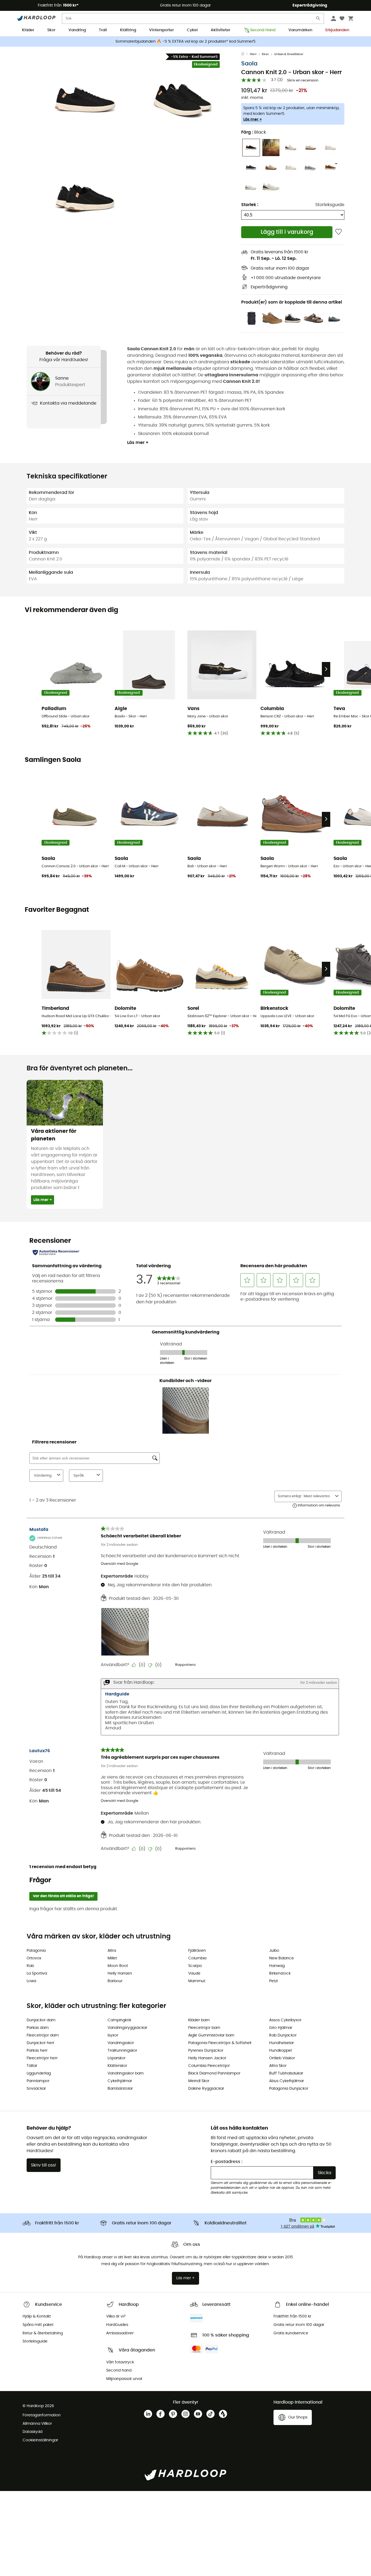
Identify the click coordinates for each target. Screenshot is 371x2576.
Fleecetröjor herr (42, 2058)
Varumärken (300, 30)
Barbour (115, 1981)
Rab (30, 1966)
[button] (85, 100)
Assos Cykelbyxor (285, 2020)
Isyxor (113, 2035)
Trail (103, 30)
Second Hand (263, 30)
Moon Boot (118, 1966)
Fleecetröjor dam (43, 2035)
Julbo (274, 1951)
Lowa (31, 1981)
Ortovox (34, 1958)
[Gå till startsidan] (246, 54)
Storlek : (250, 205)
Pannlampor (38, 2081)
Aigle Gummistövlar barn (211, 2035)
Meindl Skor (199, 2081)
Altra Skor (278, 2066)
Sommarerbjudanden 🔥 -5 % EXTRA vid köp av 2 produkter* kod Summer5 (185, 42)
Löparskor (117, 2058)
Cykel (192, 30)
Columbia (197, 1958)
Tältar (32, 2066)
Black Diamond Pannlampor (214, 2073)
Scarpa (195, 1966)
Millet (112, 1958)
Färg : (254, 132)
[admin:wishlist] (339, 232)
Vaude (194, 1973)
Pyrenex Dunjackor (206, 2051)
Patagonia (36, 1951)
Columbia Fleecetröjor (209, 2066)
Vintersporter (161, 30)
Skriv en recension (303, 81)
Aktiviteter (221, 30)
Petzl (273, 1981)
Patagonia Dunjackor (289, 2089)
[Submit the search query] (318, 19)
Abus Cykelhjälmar (287, 2081)
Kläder (28, 30)
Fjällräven (197, 1951)
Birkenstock (280, 1973)
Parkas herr (37, 2051)
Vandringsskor (121, 2043)
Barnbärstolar (120, 2089)
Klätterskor (117, 2066)
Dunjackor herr (40, 2043)
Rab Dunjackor (283, 2035)
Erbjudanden (337, 30)
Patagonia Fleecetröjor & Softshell (220, 2043)
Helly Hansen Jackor (207, 2058)
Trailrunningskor (122, 2051)
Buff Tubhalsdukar (286, 2073)
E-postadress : (227, 2162)
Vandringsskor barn (126, 2073)
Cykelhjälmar (120, 2081)
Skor (51, 30)
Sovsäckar (36, 2089)
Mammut (197, 1981)
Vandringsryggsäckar (127, 2028)
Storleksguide (330, 205)
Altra (112, 1951)
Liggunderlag (39, 2073)
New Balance (282, 1958)
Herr (253, 54)
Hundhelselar (282, 2043)
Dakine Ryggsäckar (206, 2089)
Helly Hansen (120, 1973)
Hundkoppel (280, 2051)
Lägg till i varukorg (287, 232)
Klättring (128, 30)
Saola (249, 64)
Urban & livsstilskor (289, 54)
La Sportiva (37, 1973)
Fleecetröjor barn (204, 2028)
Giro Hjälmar (281, 2028)
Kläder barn (199, 2020)
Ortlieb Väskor (282, 2058)
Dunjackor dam (41, 2020)
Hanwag (277, 1966)
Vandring (77, 30)
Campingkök (119, 2020)
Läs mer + (253, 119)
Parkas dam (38, 2028)
